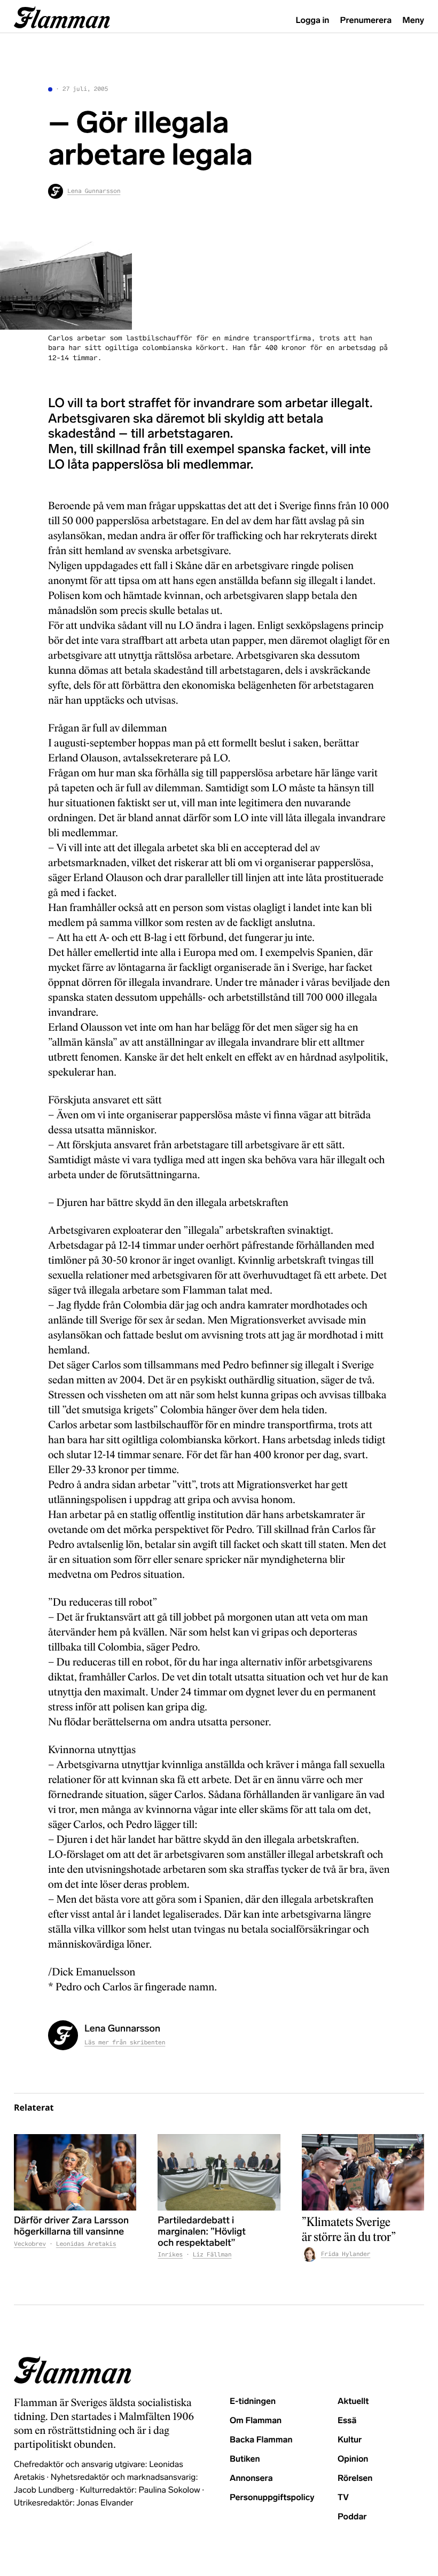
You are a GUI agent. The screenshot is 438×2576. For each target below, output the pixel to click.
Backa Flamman (261, 2440)
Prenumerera (366, 21)
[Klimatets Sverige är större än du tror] (363, 2172)
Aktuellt (353, 2402)
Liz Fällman (212, 2255)
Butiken (245, 2459)
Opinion (353, 2459)
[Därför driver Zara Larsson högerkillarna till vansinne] (75, 2172)
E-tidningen (253, 2402)
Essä (347, 2421)
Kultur (350, 2440)
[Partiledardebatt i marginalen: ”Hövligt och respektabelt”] (219, 2172)
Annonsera (251, 2478)
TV (343, 2498)
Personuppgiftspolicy (272, 2498)
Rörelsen (355, 2478)
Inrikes (170, 2255)
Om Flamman (256, 2421)
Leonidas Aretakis (86, 2244)
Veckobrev (30, 2244)
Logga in (313, 21)
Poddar (352, 2517)
